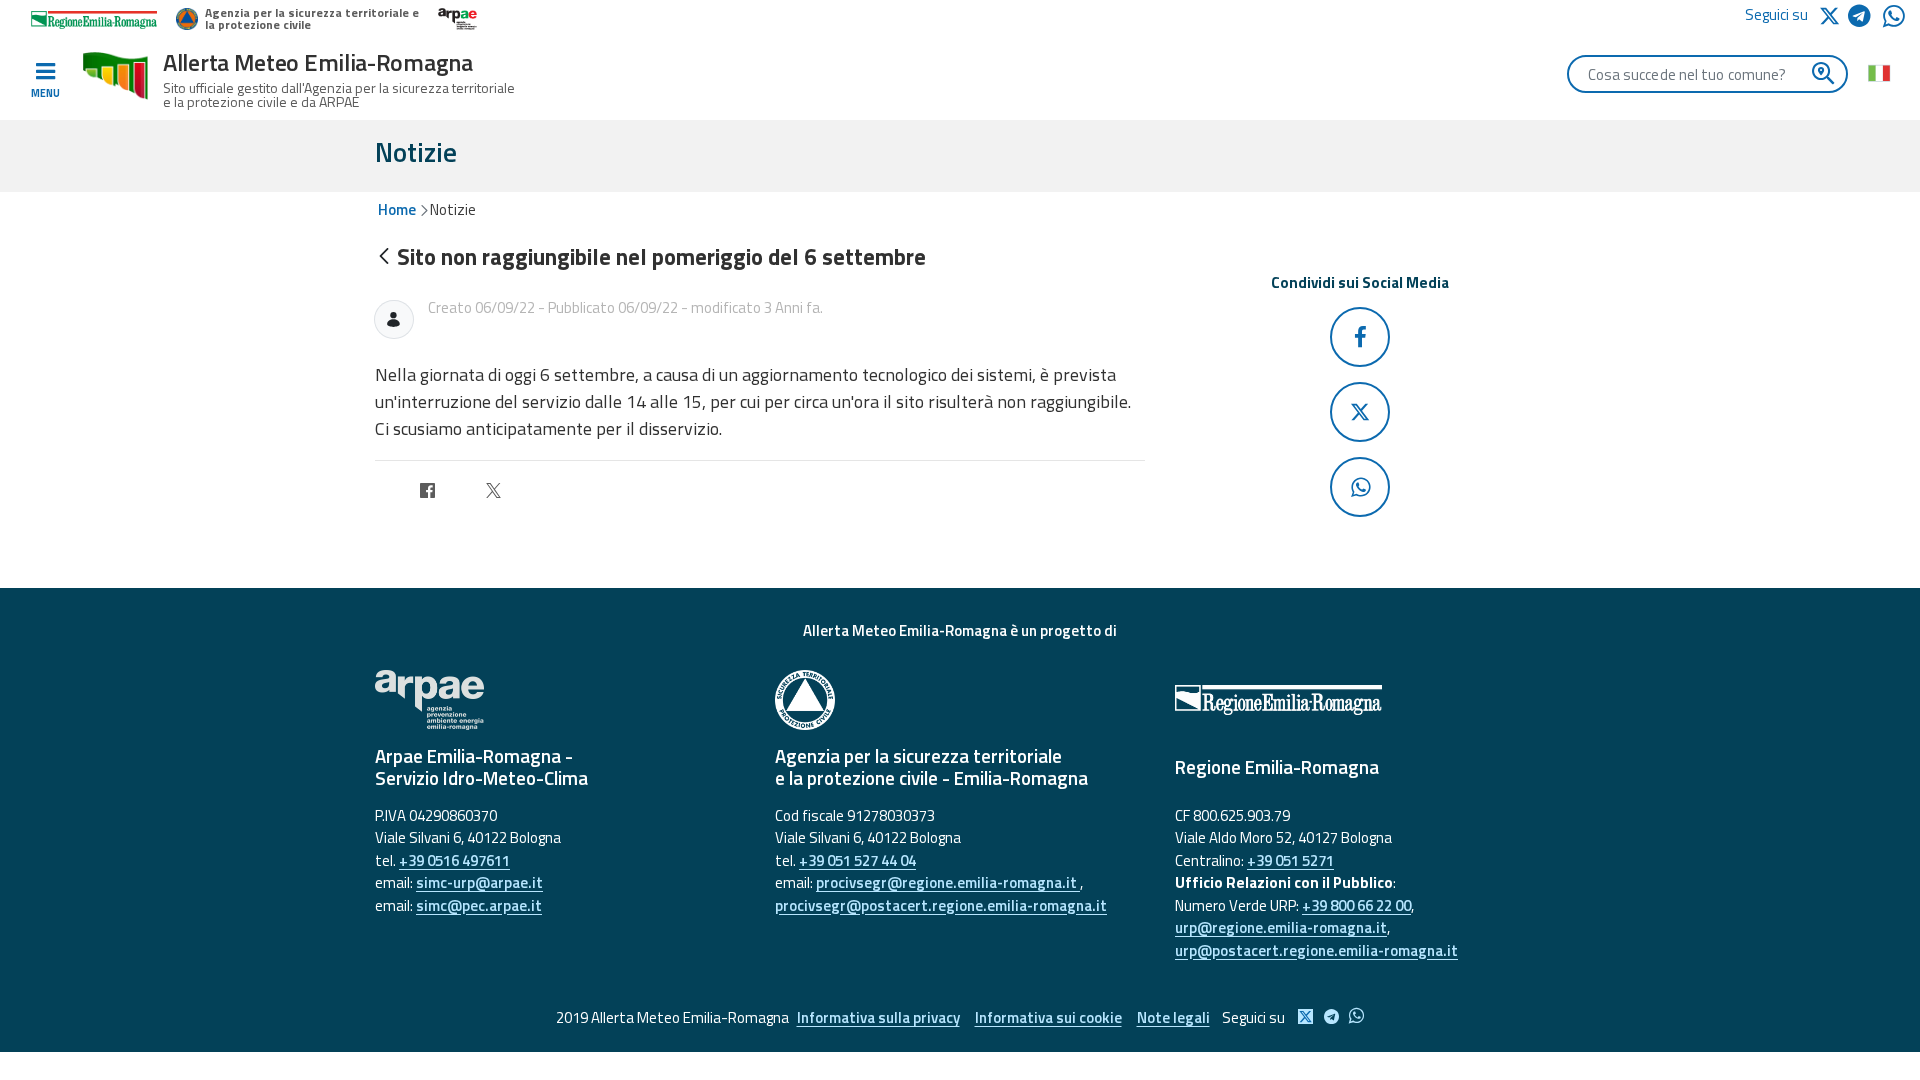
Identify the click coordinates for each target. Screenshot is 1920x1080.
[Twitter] (493, 494)
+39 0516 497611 (454, 860)
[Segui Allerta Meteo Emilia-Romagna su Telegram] (1865, 19)
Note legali (1173, 1017)
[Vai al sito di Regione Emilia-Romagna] (1360, 700)
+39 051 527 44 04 (857, 860)
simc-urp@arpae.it (479, 882)
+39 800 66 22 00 (1356, 905)
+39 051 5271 (1290, 860)
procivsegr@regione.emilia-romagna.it (948, 882)
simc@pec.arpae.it (479, 905)
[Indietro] (384, 257)
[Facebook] (427, 494)
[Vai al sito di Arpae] (560, 700)
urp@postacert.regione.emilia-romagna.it (1316, 950)
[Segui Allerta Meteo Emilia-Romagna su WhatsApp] (1894, 21)
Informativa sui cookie (1048, 1017)
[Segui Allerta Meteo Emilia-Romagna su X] (1833, 14)
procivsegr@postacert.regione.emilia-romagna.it (941, 905)
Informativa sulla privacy (878, 1017)
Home (397, 209)
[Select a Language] (1878, 72)
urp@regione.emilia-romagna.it (1281, 927)
